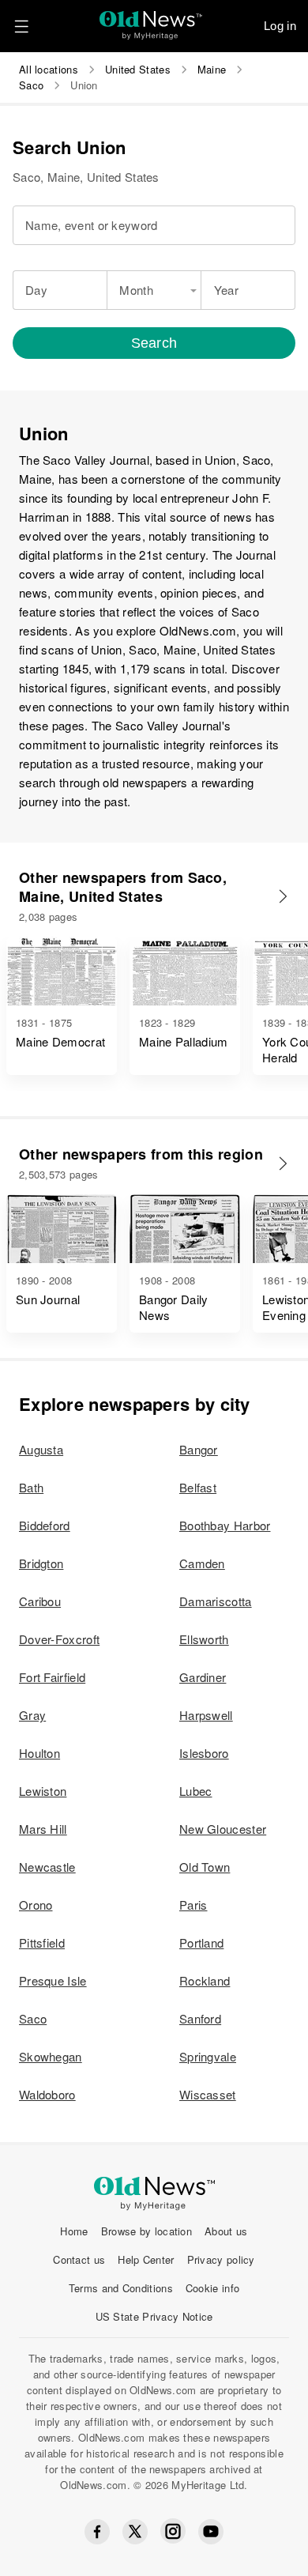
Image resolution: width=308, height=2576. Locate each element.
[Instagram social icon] (173, 2531)
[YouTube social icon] (211, 2532)
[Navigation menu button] (21, 26)
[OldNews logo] (151, 20)
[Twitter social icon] (135, 2532)
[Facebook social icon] (97, 2532)
